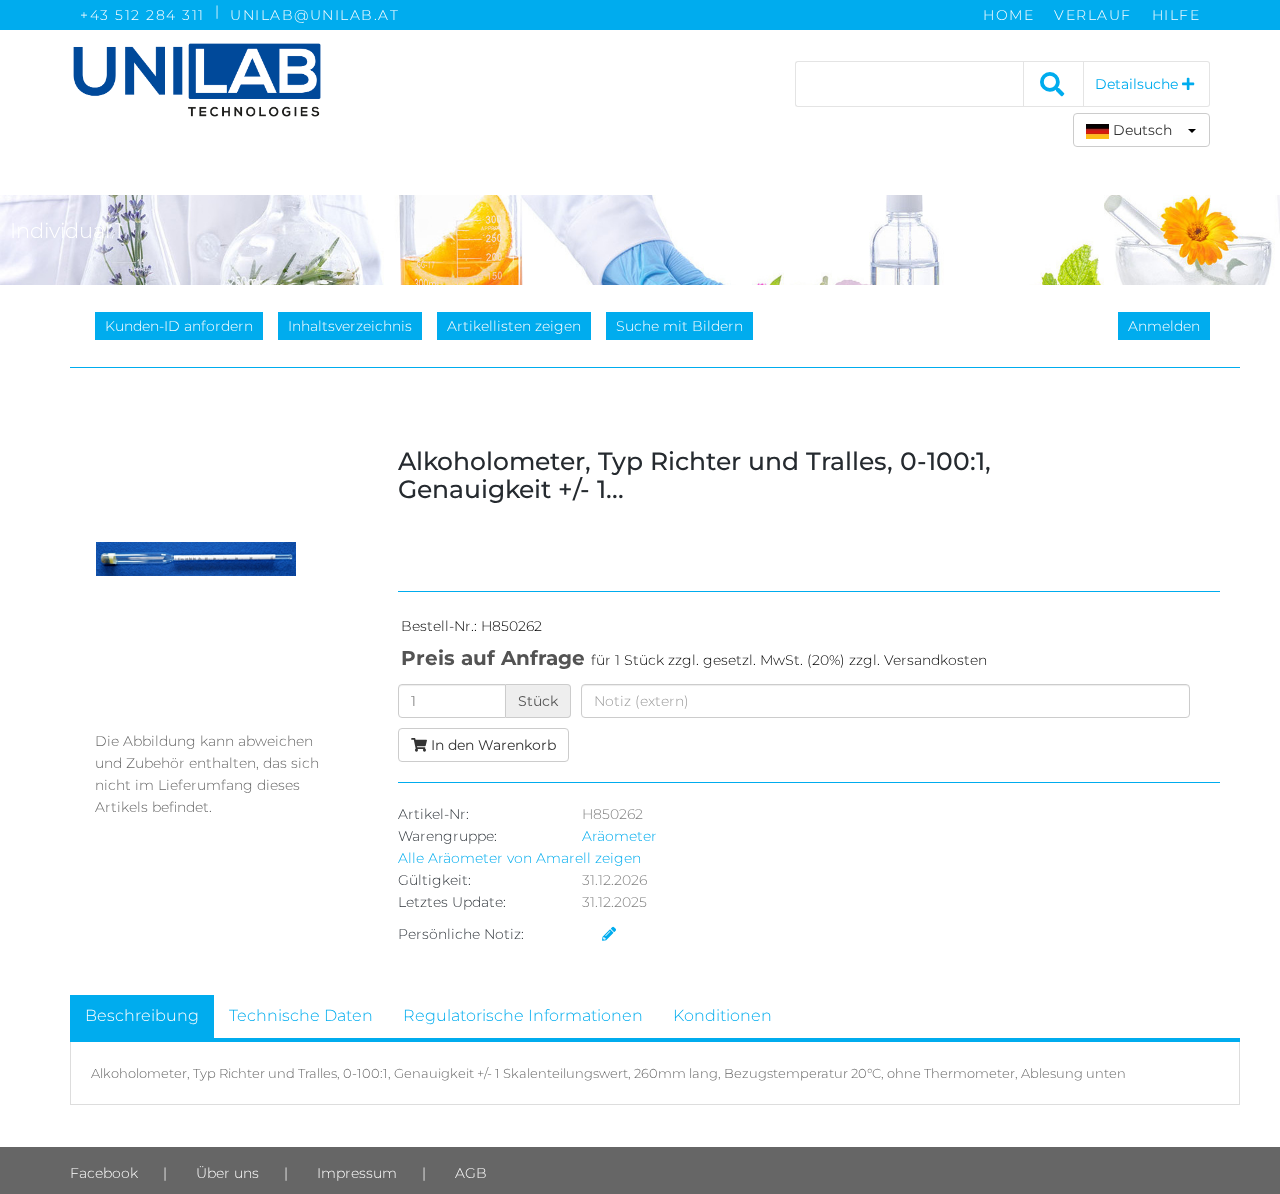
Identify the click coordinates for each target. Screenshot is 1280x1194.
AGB (471, 1173)
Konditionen (722, 1015)
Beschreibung (142, 1015)
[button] (1141, 130)
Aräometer (619, 836)
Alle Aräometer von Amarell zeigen (519, 858)
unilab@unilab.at (314, 15)
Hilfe (1176, 15)
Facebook (104, 1173)
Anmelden (1164, 326)
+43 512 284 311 (142, 15)
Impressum (357, 1173)
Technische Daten (301, 1015)
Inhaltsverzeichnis (350, 326)
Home (1008, 15)
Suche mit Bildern (679, 326)
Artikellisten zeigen (514, 326)
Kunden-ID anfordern (179, 326)
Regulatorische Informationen (523, 1015)
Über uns (227, 1173)
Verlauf (1093, 15)
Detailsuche (1138, 84)
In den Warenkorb (491, 745)
